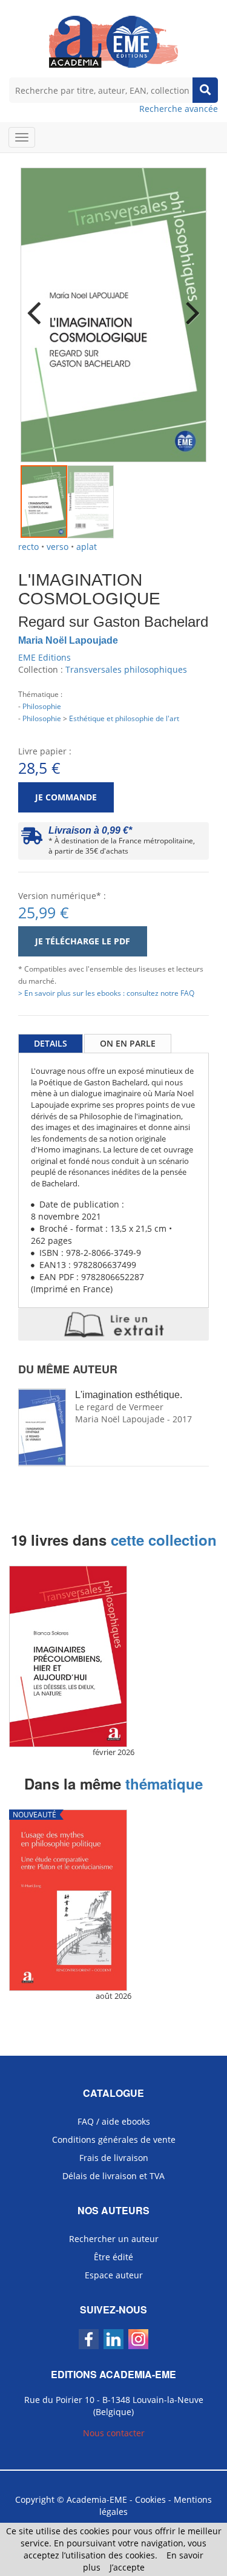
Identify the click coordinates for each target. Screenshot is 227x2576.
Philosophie (42, 706)
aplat (87, 547)
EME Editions (44, 657)
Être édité (113, 2257)
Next (188, 305)
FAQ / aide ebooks (114, 2121)
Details (51, 1043)
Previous (39, 305)
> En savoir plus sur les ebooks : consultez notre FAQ (106, 993)
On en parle (128, 1043)
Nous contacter (114, 2433)
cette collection (164, 1540)
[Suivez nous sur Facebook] (89, 2339)
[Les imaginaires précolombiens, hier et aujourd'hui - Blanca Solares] (113, 1656)
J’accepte (127, 2567)
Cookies (150, 2499)
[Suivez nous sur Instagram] (138, 2339)
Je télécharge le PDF (83, 941)
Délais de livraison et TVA (113, 2176)
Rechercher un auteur (114, 2239)
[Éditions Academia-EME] (113, 41)
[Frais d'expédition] (32, 839)
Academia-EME (97, 2499)
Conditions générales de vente (114, 2140)
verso (58, 547)
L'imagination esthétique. (129, 1395)
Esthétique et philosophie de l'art (124, 718)
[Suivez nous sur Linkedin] (113, 2339)
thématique (164, 1783)
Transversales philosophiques (126, 669)
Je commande (66, 797)
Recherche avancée (179, 109)
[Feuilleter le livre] (113, 1324)
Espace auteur (114, 2275)
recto (28, 547)
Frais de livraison (114, 2158)
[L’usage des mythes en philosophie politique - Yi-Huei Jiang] (113, 1900)
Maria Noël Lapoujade (68, 640)
